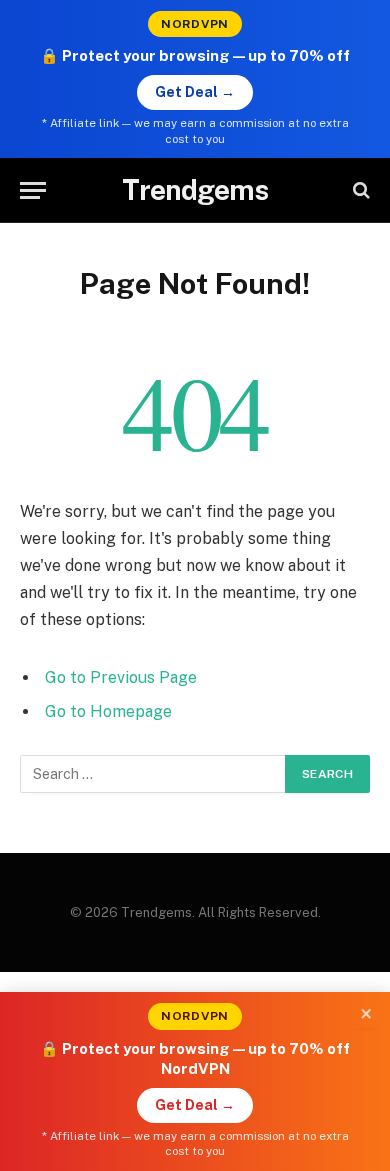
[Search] (359, 190)
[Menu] (33, 190)
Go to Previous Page (121, 677)
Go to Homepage (108, 711)
